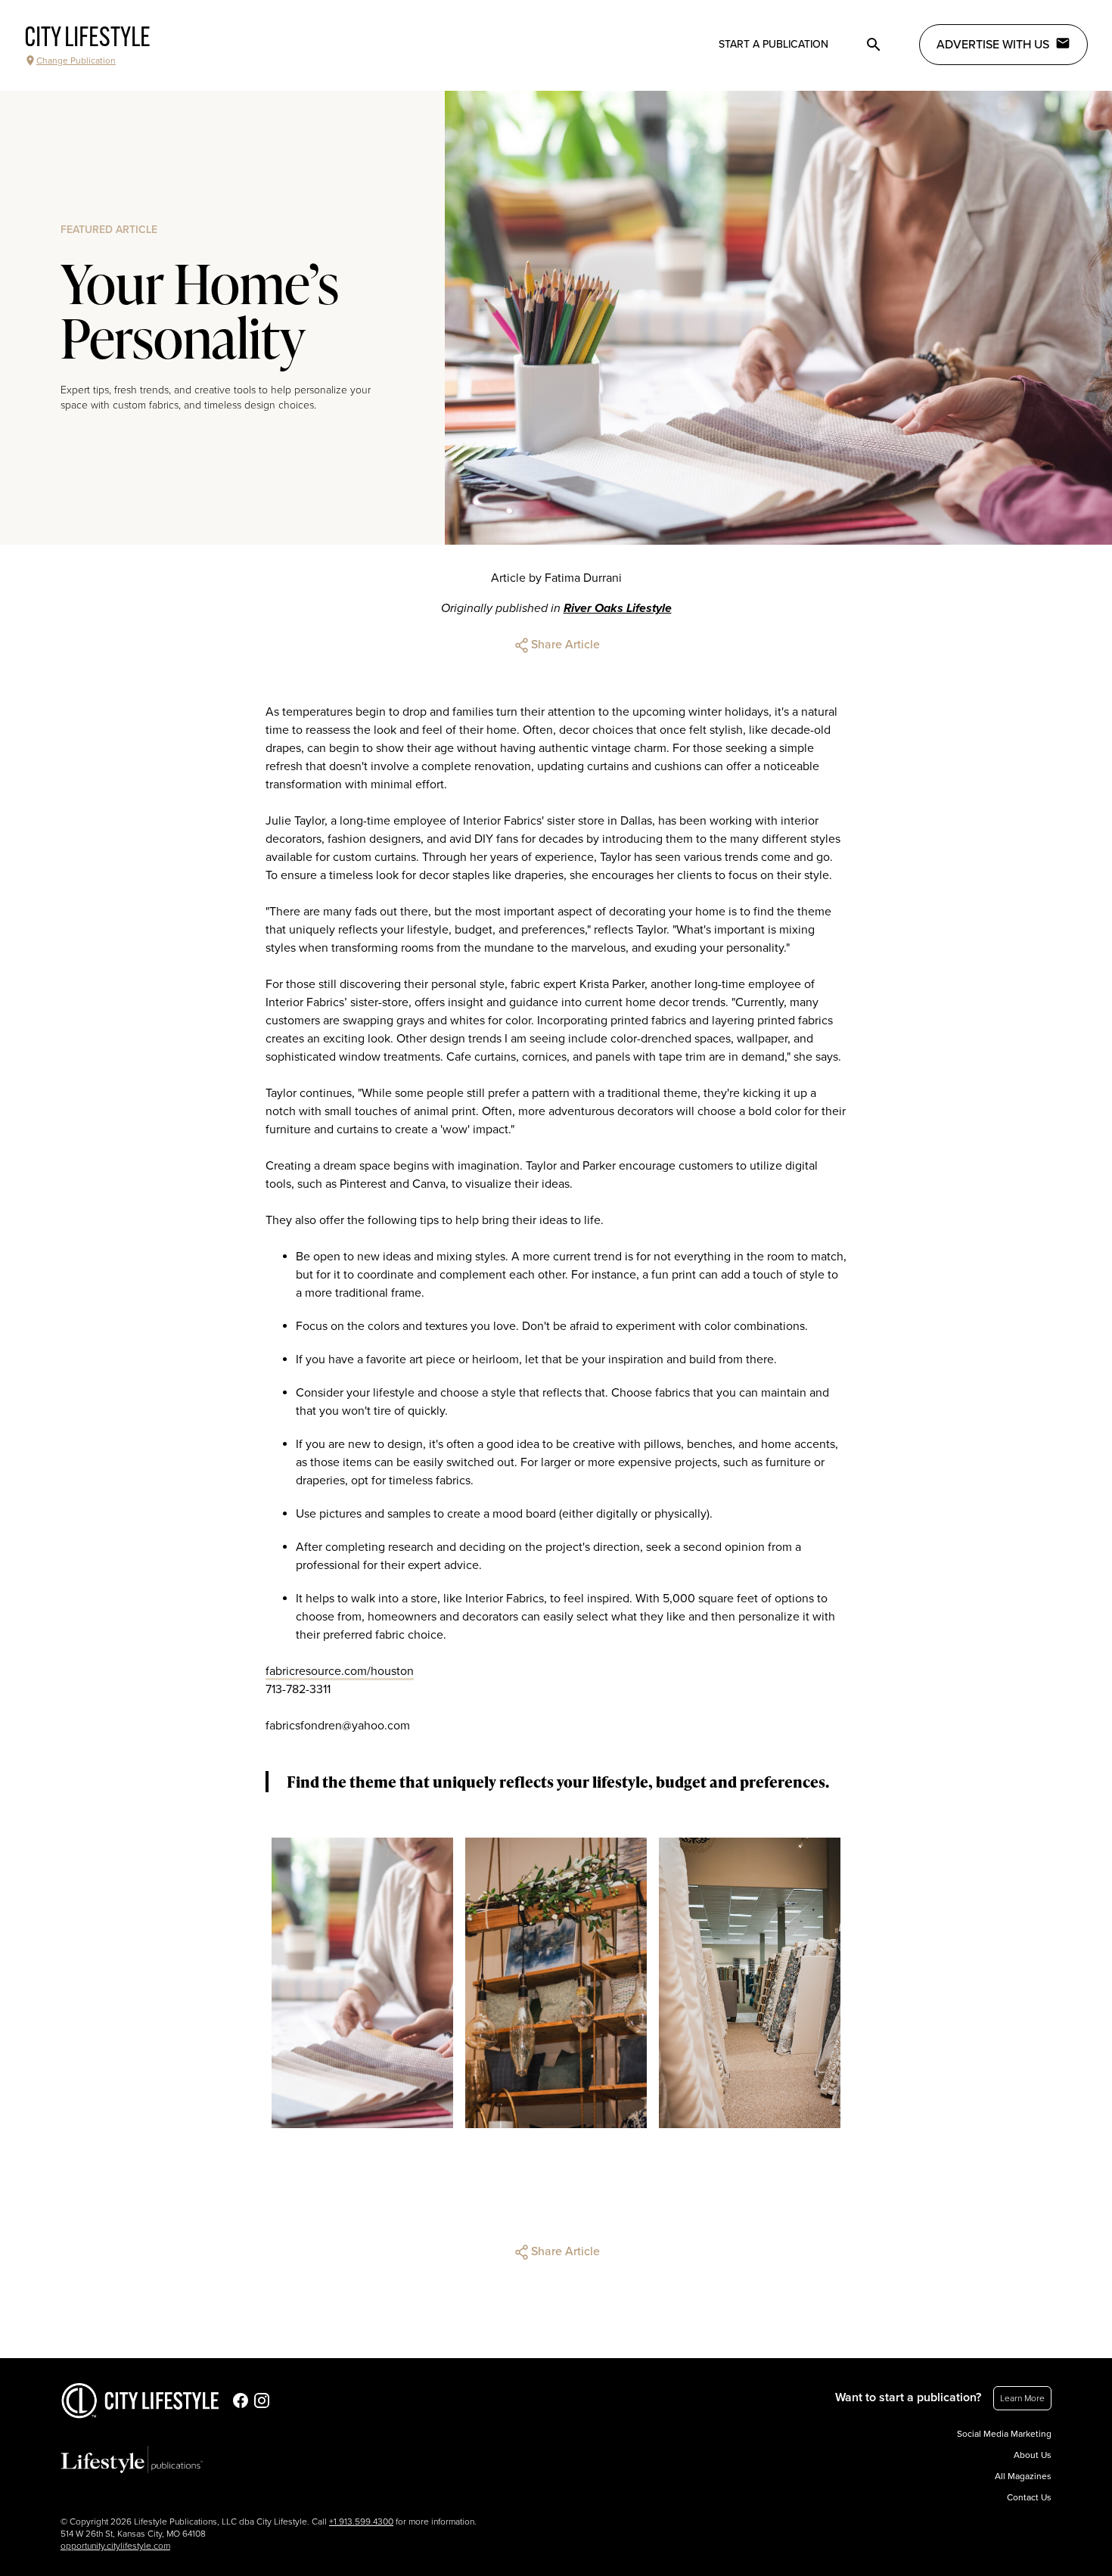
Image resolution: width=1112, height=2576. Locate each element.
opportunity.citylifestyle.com (115, 2546)
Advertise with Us (993, 45)
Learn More (1022, 2398)
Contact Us (1029, 2497)
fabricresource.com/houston (340, 1671)
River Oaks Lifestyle (618, 608)
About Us (1033, 2455)
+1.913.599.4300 (361, 2522)
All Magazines (1023, 2476)
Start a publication (773, 44)
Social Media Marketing (1004, 2434)
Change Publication (76, 61)
